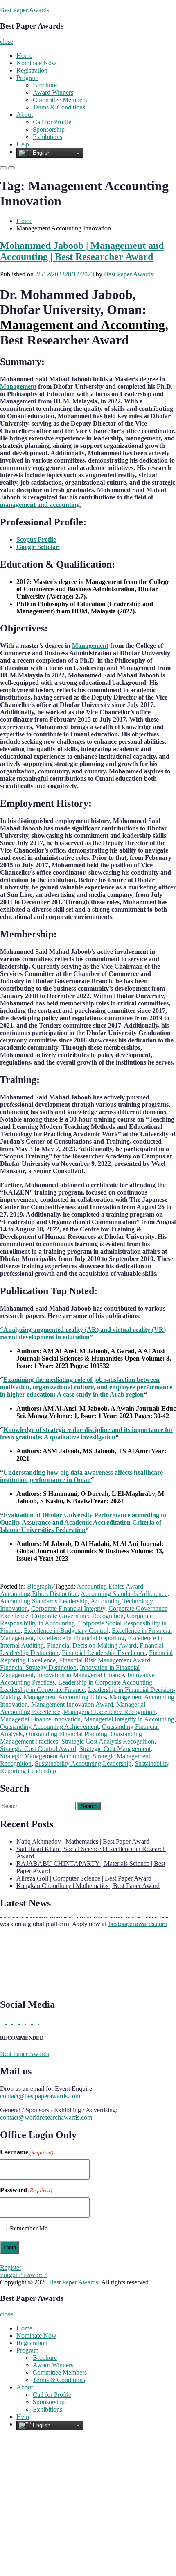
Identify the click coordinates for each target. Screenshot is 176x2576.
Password (26, 2190)
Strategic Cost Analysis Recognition (108, 1741)
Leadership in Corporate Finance (42, 1690)
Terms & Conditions (59, 107)
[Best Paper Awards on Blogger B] (23, 2022)
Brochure (45, 85)
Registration (32, 70)
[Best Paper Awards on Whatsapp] (42, 2022)
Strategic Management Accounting (45, 1756)
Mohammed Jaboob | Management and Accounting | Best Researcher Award (82, 251)
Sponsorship (49, 129)
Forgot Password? (23, 2275)
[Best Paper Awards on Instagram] (36, 2022)
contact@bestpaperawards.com (40, 2096)
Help (23, 144)
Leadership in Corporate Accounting (105, 1682)
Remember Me (29, 2228)
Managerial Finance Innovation (40, 1719)
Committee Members (60, 100)
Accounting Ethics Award (110, 1586)
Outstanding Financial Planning (67, 1734)
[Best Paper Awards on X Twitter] (3, 2022)
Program (27, 78)
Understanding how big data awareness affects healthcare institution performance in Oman (81, 1476)
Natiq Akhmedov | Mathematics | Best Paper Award (83, 1841)
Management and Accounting (82, 325)
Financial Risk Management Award (105, 1660)
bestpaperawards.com (138, 1918)
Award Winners (53, 92)
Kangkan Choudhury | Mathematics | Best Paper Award (88, 1886)
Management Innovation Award (72, 1704)
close (7, 42)
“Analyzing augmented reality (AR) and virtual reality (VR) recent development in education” (83, 1333)
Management (18, 386)
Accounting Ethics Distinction (39, 1594)
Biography (41, 1586)
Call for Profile (52, 122)
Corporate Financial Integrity (68, 1608)
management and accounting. (41, 505)
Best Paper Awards (25, 10)
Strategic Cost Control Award (38, 1749)
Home (24, 56)
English (41, 153)
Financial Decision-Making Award (92, 1645)
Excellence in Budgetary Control (66, 1631)
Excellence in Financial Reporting (81, 1638)
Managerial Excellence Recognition (109, 1712)
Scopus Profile (36, 539)
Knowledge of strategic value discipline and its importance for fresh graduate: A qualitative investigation (87, 1433)
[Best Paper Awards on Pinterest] (16, 2022)
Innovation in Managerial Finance (80, 1675)
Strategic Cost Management (115, 1749)
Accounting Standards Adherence (124, 1594)
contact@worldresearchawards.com (46, 2117)
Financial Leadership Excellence (104, 1653)
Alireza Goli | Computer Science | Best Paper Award (84, 1878)
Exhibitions (47, 137)
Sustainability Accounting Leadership (83, 1763)
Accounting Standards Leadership (44, 1601)
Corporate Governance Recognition (78, 1616)
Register (11, 2267)
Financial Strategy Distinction (38, 1668)
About (25, 115)
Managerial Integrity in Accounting (129, 1719)
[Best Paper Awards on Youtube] (29, 2022)
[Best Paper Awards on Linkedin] (10, 2022)
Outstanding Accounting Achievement (49, 1727)
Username (27, 2152)
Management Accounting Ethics (65, 1697)
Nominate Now (36, 63)
